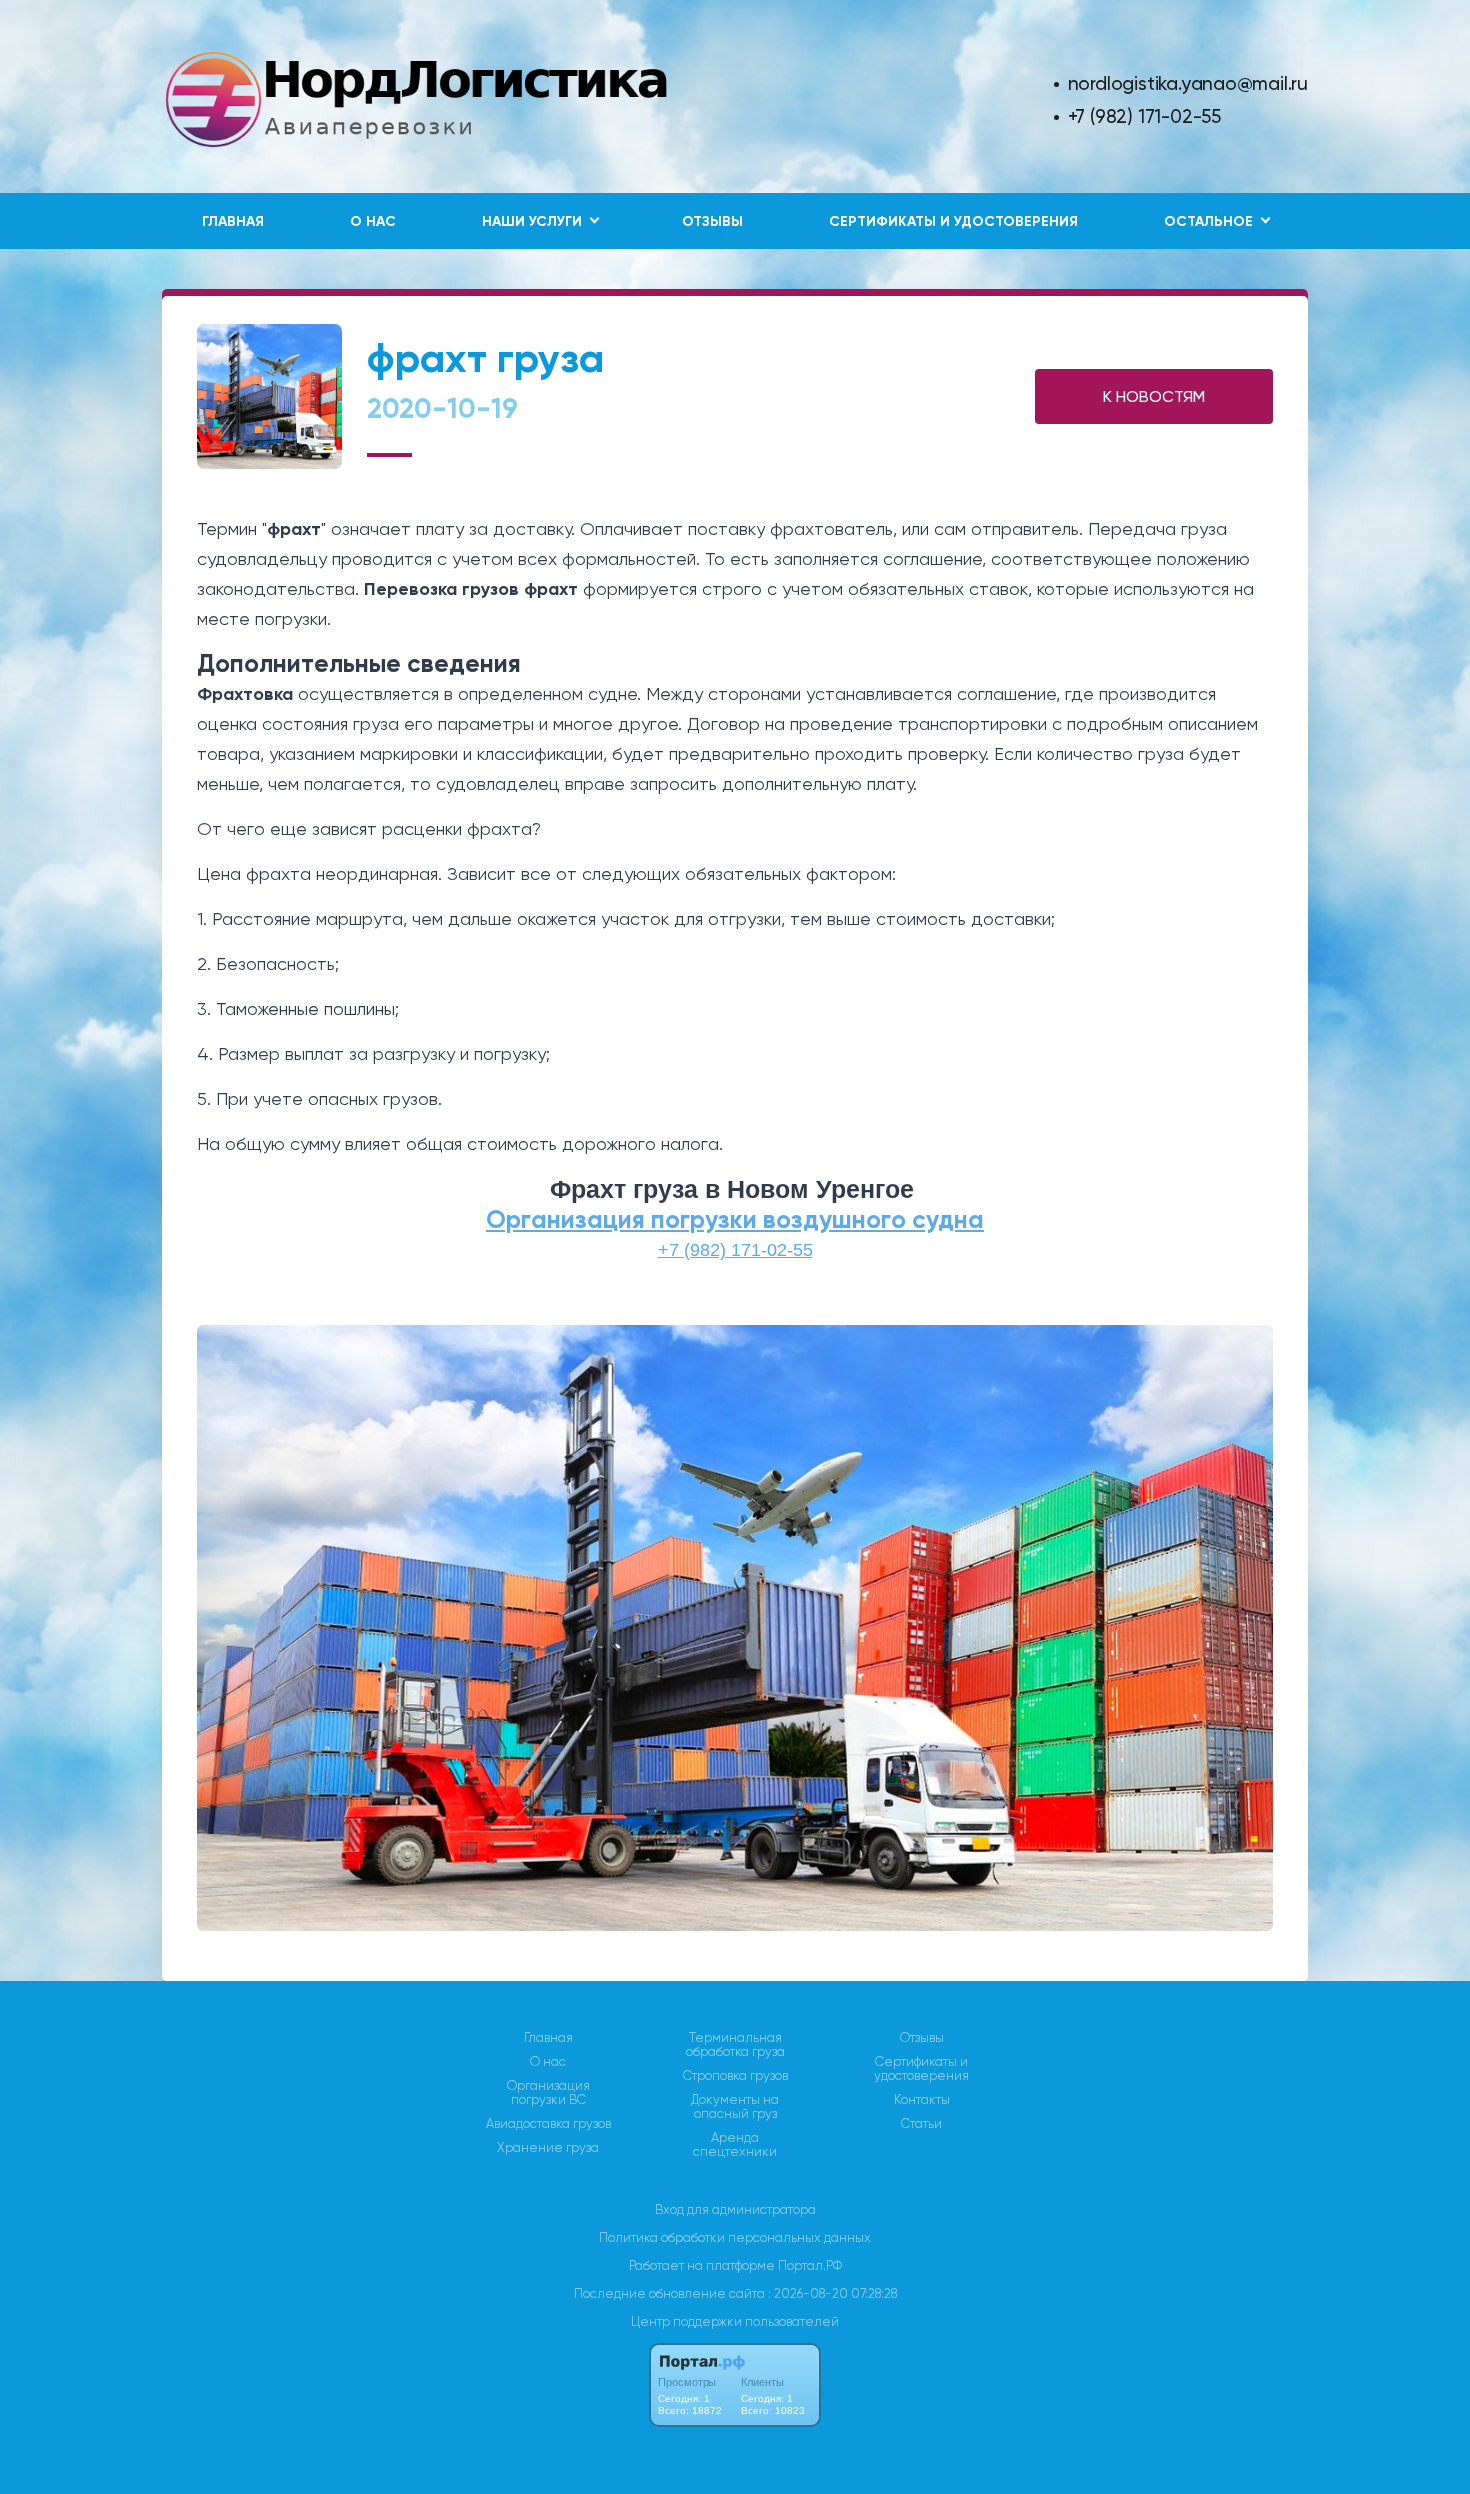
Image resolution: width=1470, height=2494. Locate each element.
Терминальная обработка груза (735, 2045)
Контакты (922, 2100)
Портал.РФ (810, 2265)
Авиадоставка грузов (548, 2124)
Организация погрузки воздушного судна (735, 1219)
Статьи (921, 2124)
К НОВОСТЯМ (1154, 396)
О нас (373, 221)
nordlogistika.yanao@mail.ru (1188, 83)
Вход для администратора (735, 2209)
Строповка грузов (735, 2076)
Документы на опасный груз (735, 2107)
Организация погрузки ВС (548, 2093)
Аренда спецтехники (735, 2145)
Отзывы (712, 221)
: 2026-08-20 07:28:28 (832, 2293)
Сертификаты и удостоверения (953, 221)
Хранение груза (548, 2148)
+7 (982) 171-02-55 (1144, 116)
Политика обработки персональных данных (735, 2237)
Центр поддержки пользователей (735, 2321)
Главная (233, 221)
